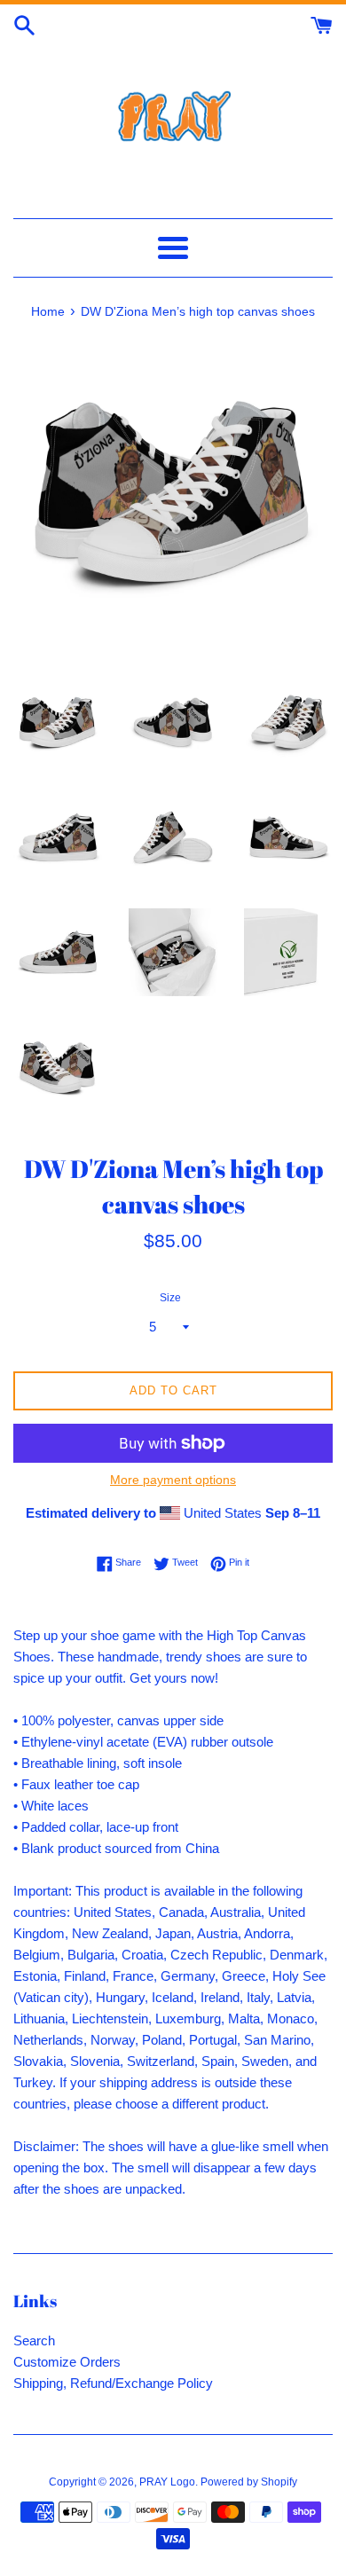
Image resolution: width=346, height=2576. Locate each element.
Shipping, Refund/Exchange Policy (113, 2383)
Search (34, 2340)
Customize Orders (67, 2362)
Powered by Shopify (249, 2482)
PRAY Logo (167, 2482)
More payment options (173, 1480)
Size (170, 1298)
